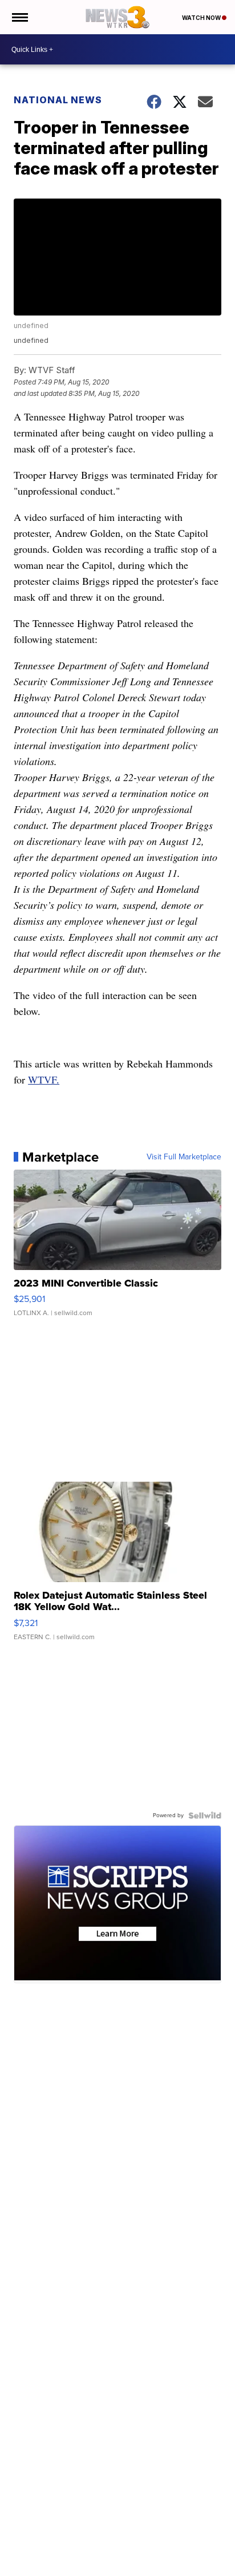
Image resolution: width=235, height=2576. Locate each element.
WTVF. (44, 1079)
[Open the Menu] (19, 17)
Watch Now (202, 18)
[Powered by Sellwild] (205, 1815)
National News (58, 100)
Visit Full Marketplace (184, 1157)
